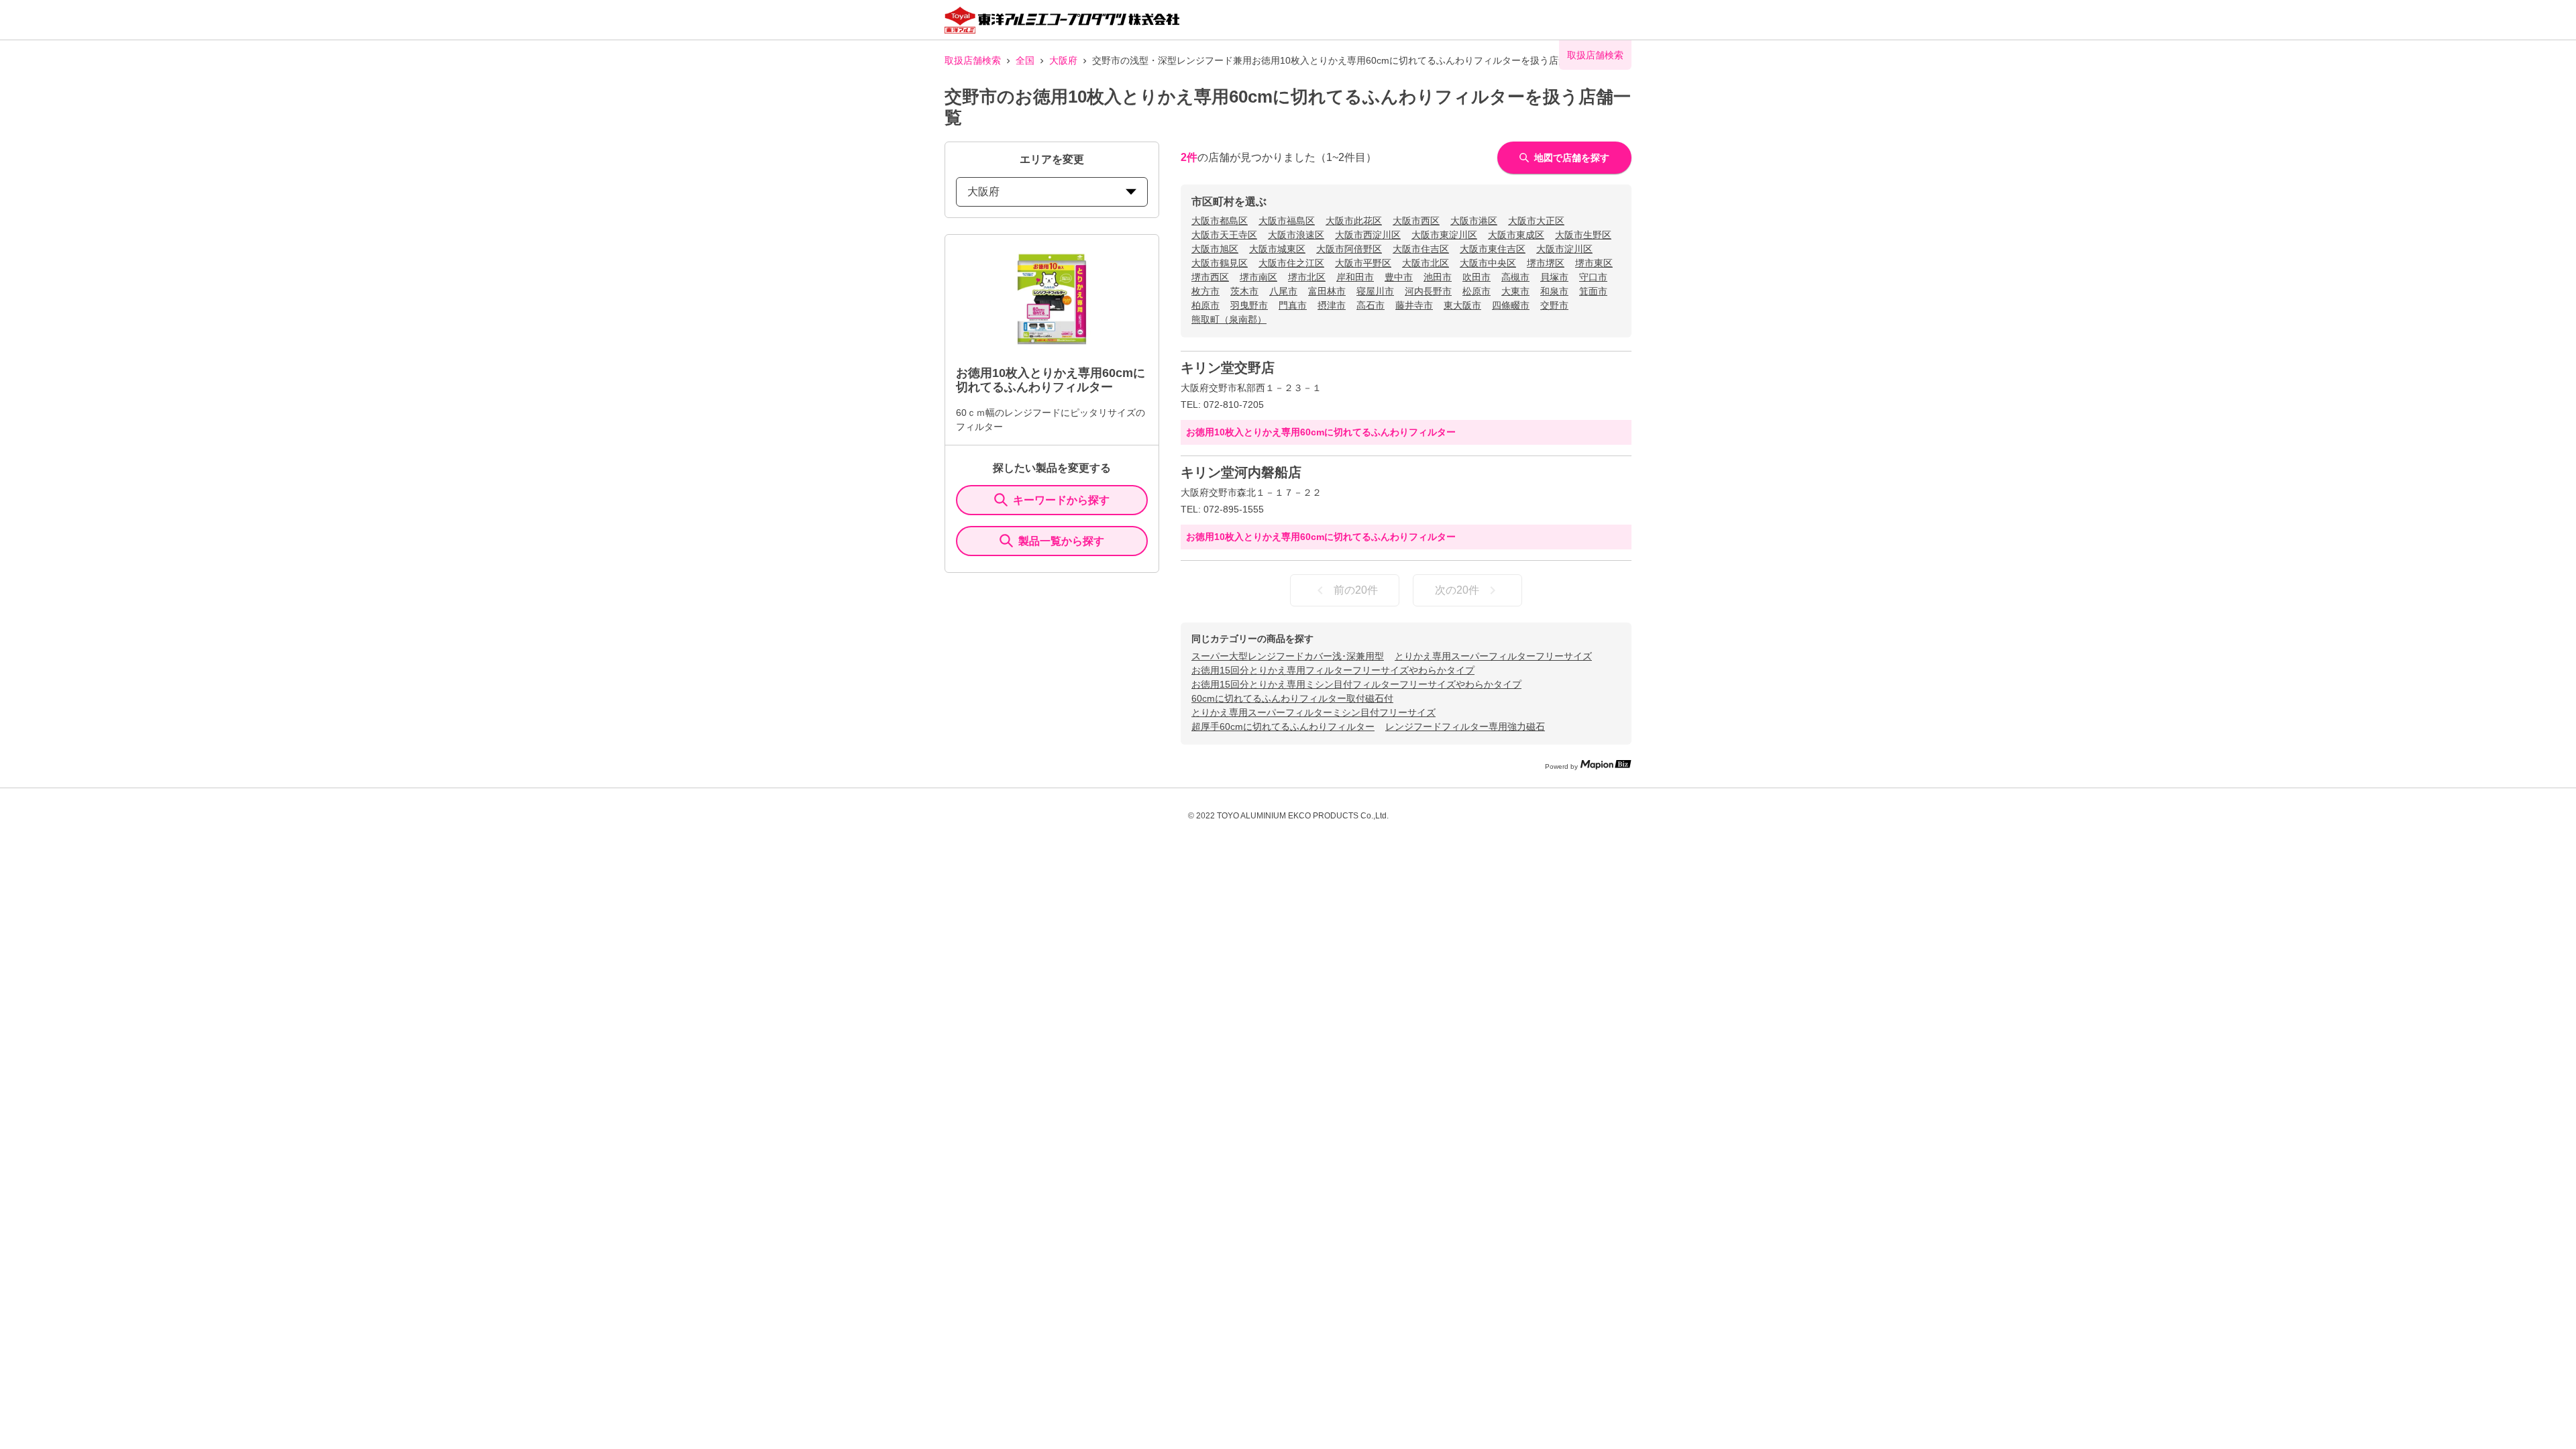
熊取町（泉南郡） (1229, 319)
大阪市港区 (1474, 221)
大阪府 (1063, 60)
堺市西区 (1210, 277)
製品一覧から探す (1061, 541)
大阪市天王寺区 (1224, 235)
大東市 (1515, 291)
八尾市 (1283, 291)
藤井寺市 (1414, 305)
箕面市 (1593, 291)
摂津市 (1332, 305)
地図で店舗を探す (1572, 158)
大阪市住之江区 (1291, 263)
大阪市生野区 (1583, 235)
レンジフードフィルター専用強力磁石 (1465, 727)
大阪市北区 (1426, 263)
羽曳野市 (1249, 305)
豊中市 (1399, 277)
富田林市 (1327, 291)
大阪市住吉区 (1421, 249)
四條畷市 (1511, 305)
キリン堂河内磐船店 (1241, 472)
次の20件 (1457, 590)
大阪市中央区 (1488, 263)
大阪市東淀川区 (1444, 235)
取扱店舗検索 (973, 60)
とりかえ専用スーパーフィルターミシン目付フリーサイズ (1313, 712)
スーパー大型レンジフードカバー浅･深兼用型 (1288, 656)
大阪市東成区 (1516, 235)
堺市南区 (1258, 277)
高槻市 (1515, 277)
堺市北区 (1307, 277)
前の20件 (1356, 590)
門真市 (1293, 305)
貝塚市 (1554, 277)
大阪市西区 (1416, 221)
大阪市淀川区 (1564, 249)
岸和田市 (1355, 277)
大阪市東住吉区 (1493, 249)
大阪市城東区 (1277, 249)
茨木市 (1244, 291)
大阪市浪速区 (1296, 235)
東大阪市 (1462, 305)
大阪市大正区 (1536, 221)
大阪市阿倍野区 (1349, 249)
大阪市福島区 (1287, 221)
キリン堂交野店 (1228, 368)
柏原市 (1205, 305)
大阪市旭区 (1215, 249)
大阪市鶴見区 (1220, 263)
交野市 (1554, 305)
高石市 (1371, 305)
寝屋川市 (1375, 291)
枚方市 (1205, 291)
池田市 (1438, 277)
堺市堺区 (1546, 263)
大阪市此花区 (1354, 221)
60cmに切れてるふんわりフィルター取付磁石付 (1292, 698)
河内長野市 (1428, 291)
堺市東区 (1594, 263)
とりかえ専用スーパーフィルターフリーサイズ (1493, 656)
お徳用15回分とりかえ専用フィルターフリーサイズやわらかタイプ (1333, 670)
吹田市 (1477, 277)
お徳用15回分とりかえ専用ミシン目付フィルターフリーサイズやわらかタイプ (1356, 684)
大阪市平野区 (1363, 263)
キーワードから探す (1061, 500)
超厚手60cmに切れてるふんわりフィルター (1283, 727)
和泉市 (1554, 291)
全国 (1025, 60)
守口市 (1593, 277)
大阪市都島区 (1220, 221)
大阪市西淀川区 (1368, 235)
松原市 (1477, 291)
